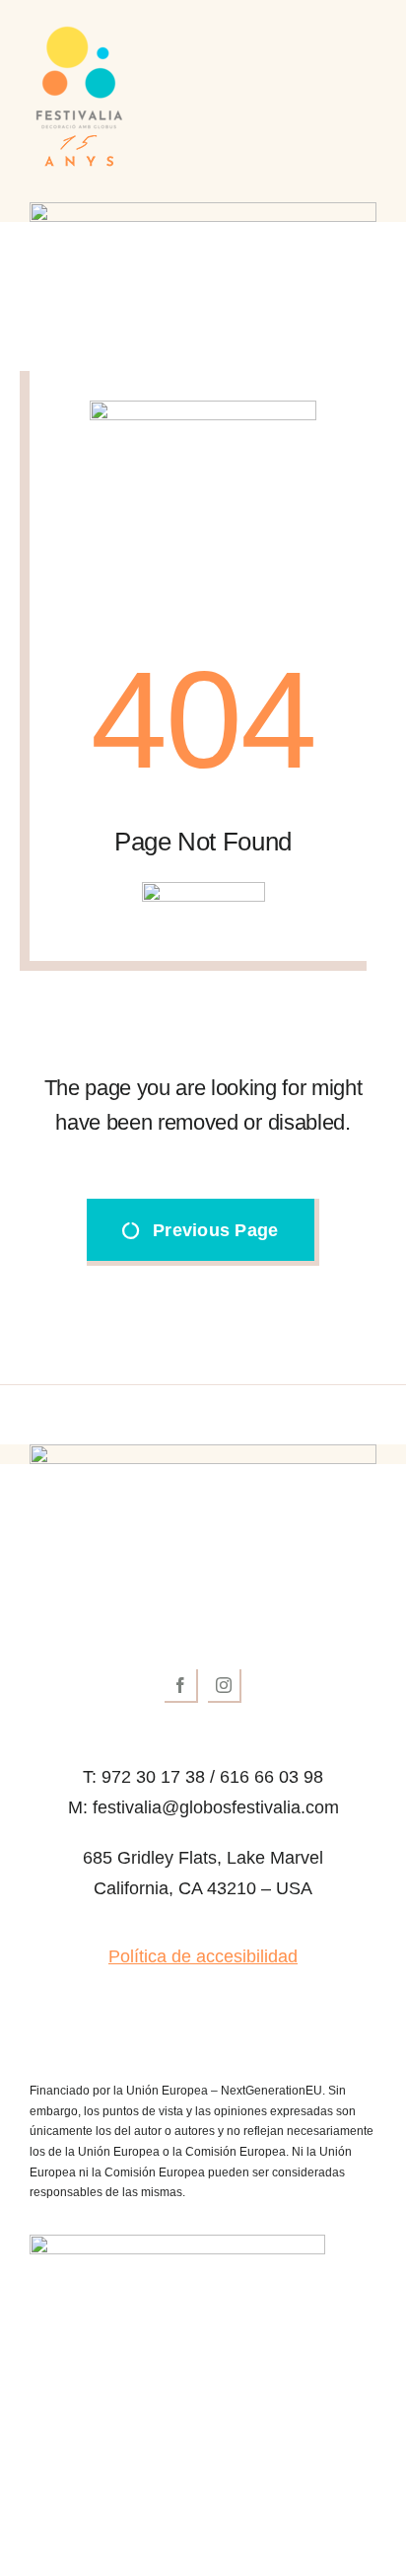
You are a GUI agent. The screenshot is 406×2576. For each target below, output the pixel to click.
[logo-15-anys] (78, 34)
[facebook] (181, 1686)
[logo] (203, 1512)
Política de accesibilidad (203, 1956)
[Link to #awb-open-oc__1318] (367, 99)
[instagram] (225, 1686)
